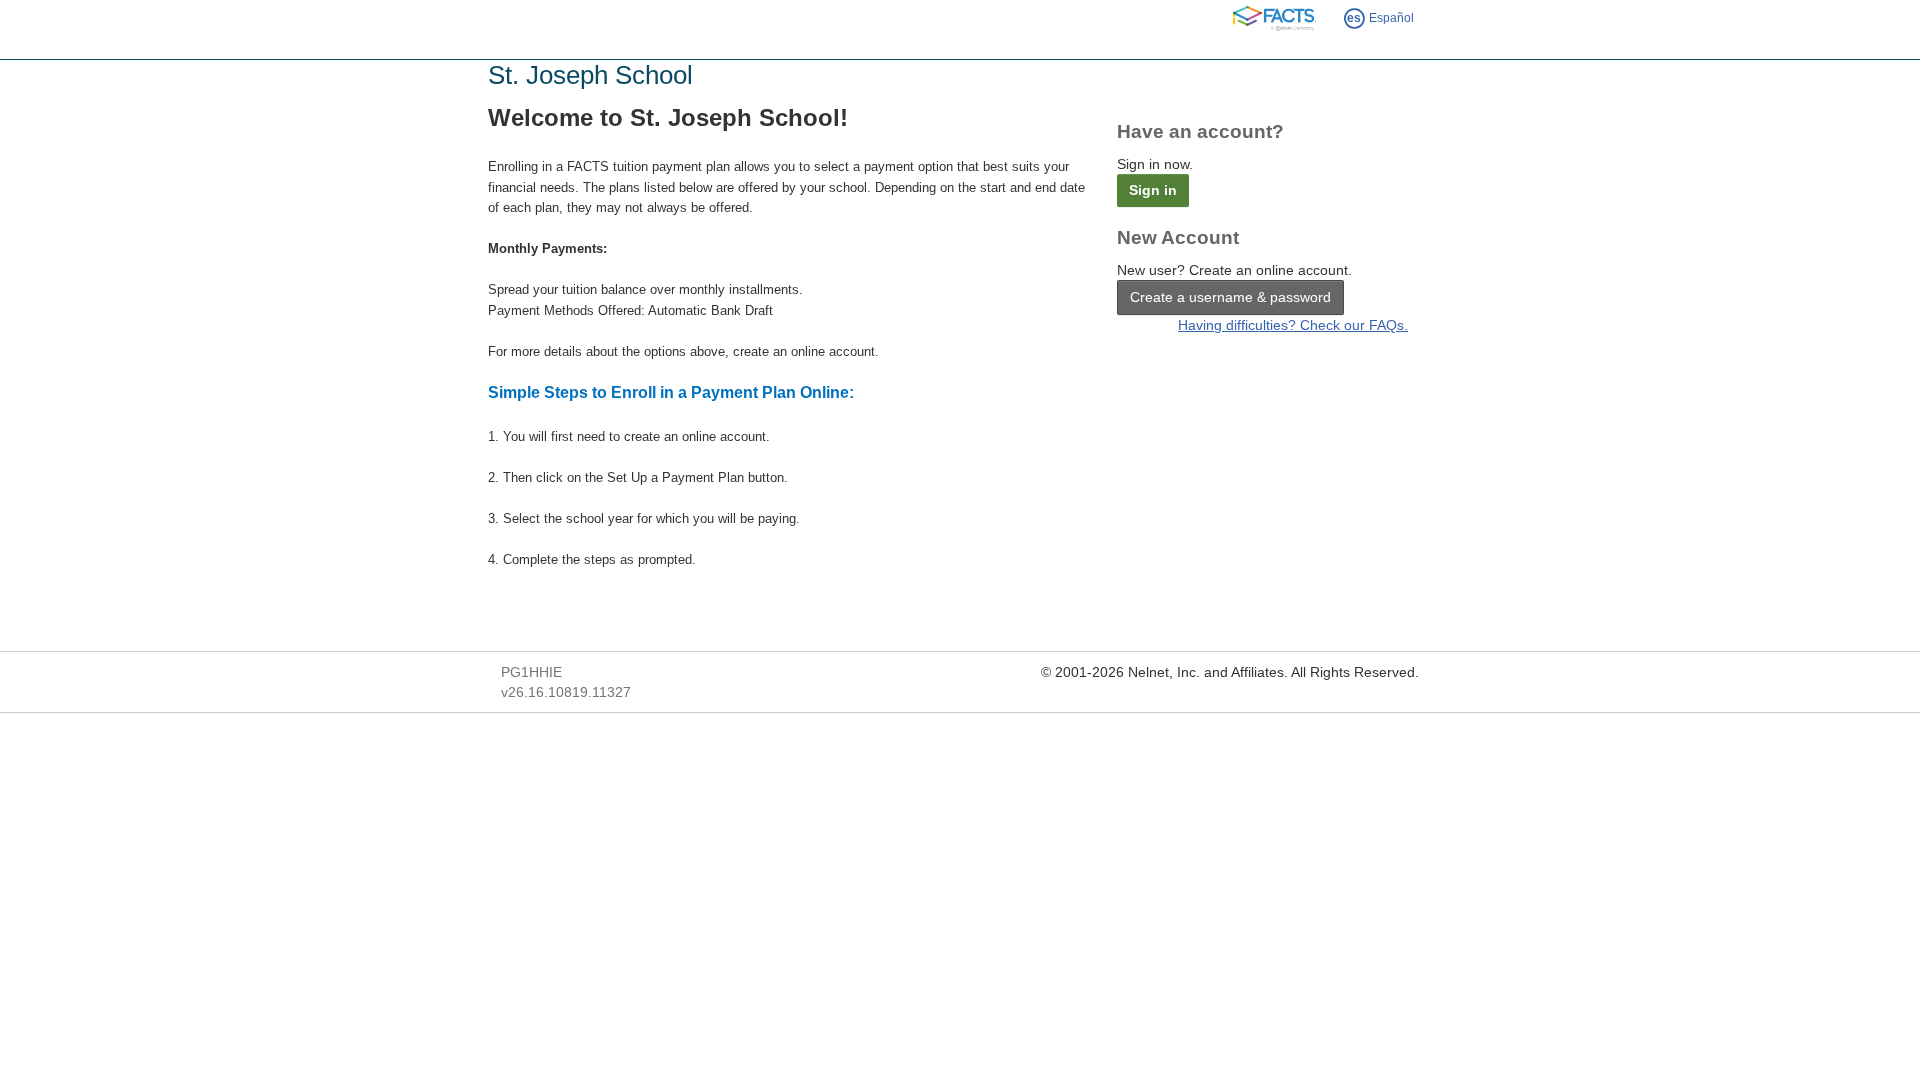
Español (1380, 18)
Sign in (1153, 190)
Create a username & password (1230, 297)
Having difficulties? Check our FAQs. (1293, 325)
